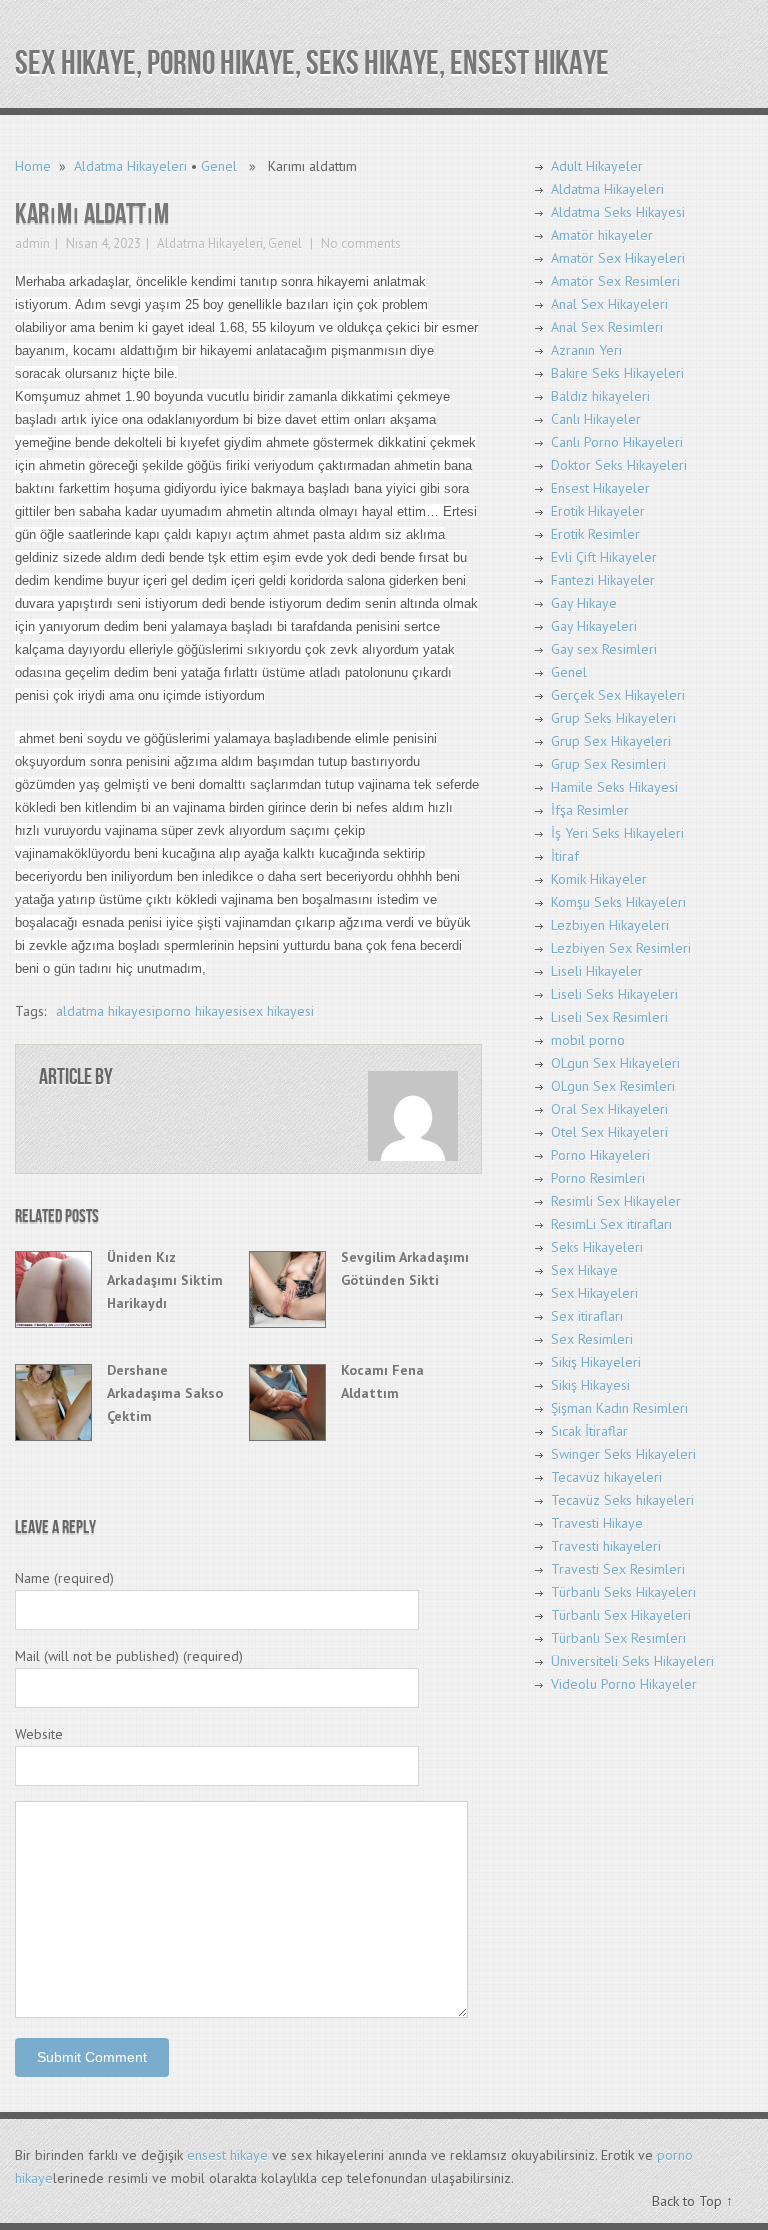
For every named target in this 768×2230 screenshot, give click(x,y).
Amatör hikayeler (602, 235)
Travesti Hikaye (597, 1523)
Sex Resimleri (592, 1339)
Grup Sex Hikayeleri (611, 741)
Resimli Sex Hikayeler (616, 1201)
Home (33, 166)
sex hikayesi (278, 1011)
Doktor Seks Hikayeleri (619, 465)
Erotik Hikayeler (598, 511)
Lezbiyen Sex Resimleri (621, 948)
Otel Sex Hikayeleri (609, 1132)
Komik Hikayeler (599, 879)
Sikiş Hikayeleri (596, 1362)
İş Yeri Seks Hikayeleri (617, 833)
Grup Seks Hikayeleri (613, 718)
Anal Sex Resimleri (607, 327)
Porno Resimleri (598, 1178)
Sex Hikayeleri (594, 1293)
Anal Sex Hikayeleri (609, 304)
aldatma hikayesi (105, 1011)
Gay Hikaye (584, 603)
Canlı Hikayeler (596, 419)
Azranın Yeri (586, 350)
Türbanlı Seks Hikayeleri (623, 1592)
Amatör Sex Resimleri (615, 281)
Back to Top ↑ (692, 2201)
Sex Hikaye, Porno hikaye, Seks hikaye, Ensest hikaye (312, 63)
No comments (359, 243)
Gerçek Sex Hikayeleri (618, 695)
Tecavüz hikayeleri (606, 1477)
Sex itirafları (587, 1316)
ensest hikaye (227, 2155)
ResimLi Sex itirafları (611, 1224)
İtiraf (565, 856)
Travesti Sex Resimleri (618, 1569)
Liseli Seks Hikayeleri (614, 994)
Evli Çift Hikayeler (604, 557)
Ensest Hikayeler (600, 488)
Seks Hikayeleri (597, 1247)
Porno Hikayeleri (600, 1155)
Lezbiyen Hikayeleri (610, 925)
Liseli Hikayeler (597, 971)
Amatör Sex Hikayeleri (618, 258)
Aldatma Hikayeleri (130, 166)
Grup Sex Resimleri (608, 764)
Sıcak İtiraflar (589, 1431)
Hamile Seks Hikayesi (614, 787)
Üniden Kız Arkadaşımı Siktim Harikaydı (165, 1280)
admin (32, 243)
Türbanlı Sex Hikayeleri (621, 1615)
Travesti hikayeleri (606, 1546)
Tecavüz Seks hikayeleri (622, 1500)
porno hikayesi (198, 1011)
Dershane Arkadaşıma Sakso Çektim (165, 1393)
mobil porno (588, 1040)
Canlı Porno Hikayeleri (617, 442)
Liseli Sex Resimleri (609, 1017)
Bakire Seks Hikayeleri (617, 373)
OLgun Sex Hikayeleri (615, 1063)
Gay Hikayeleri (594, 626)
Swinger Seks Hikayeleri (623, 1454)
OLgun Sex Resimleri (613, 1086)
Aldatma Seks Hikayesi (618, 212)
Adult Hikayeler (597, 166)
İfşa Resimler (590, 810)
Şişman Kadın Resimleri (619, 1408)
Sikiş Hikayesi (590, 1385)
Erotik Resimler (595, 534)
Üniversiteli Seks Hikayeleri (632, 1661)
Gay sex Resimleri (604, 649)
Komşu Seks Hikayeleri (618, 902)
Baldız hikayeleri (600, 396)
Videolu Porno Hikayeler (624, 1684)
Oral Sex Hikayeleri (609, 1109)
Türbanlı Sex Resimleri (618, 1638)
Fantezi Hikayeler (603, 580)
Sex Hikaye (584, 1270)
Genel (219, 166)
